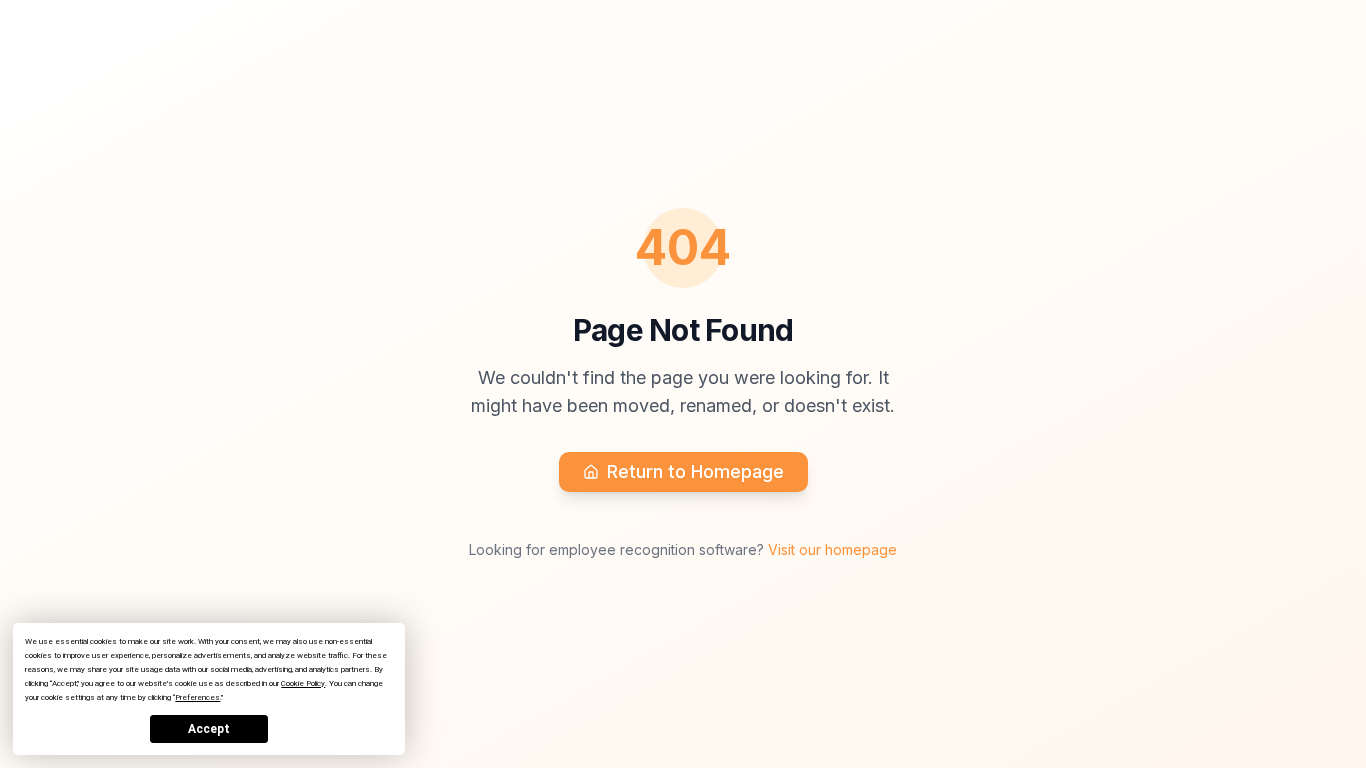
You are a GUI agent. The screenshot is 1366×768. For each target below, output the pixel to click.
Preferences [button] (197, 697)
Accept (209, 729)
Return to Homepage (695, 471)
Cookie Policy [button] (303, 683)
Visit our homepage (832, 549)
